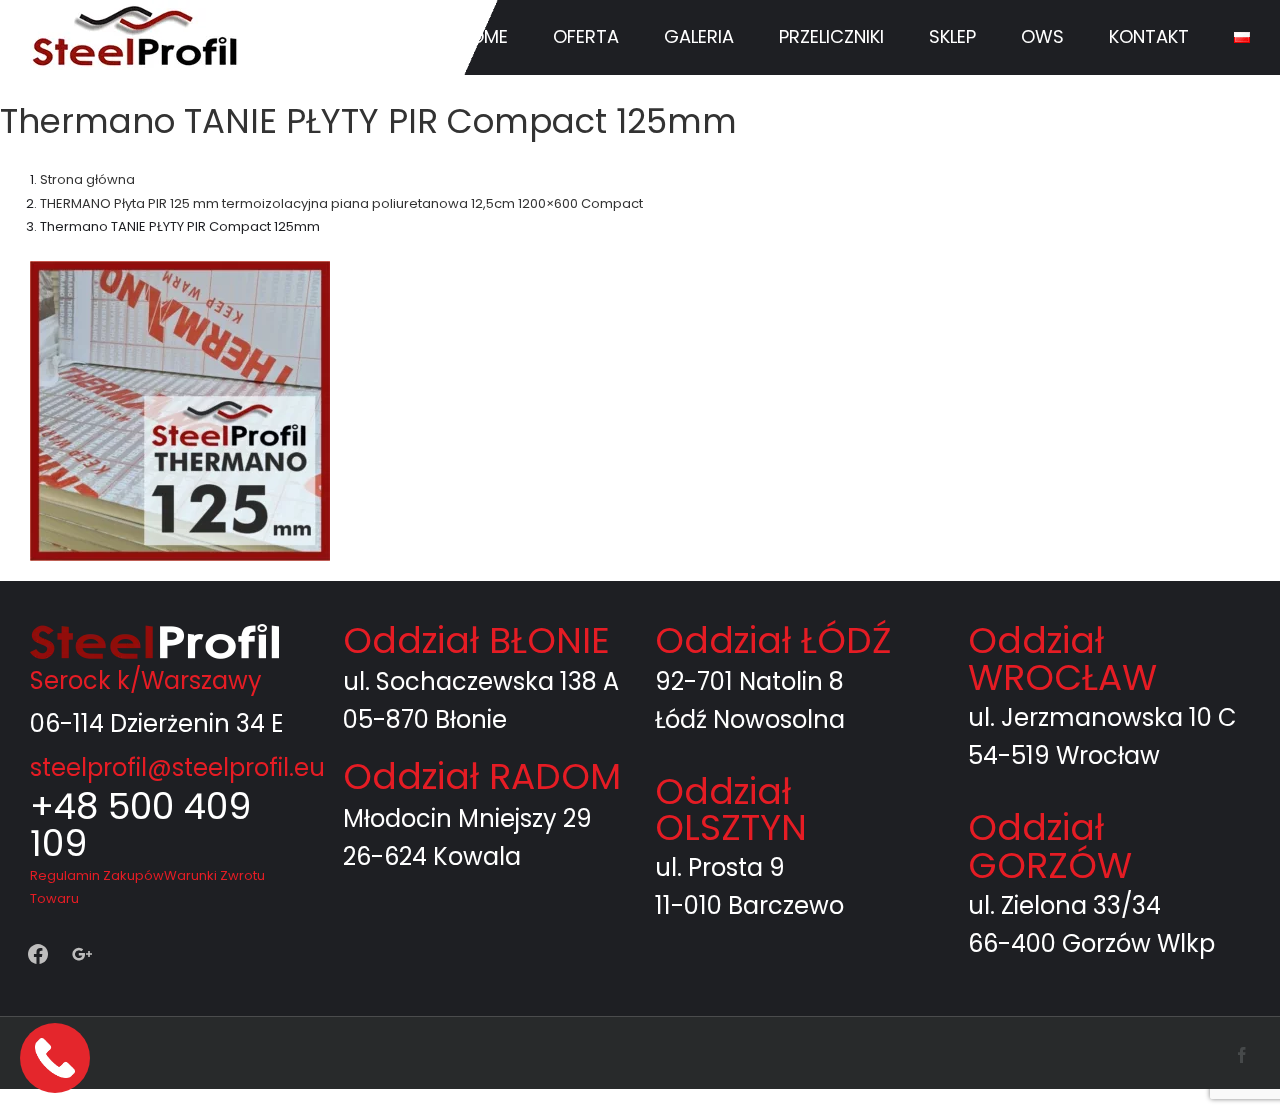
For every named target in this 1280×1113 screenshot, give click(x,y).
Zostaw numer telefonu (57, 1057)
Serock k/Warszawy (146, 680)
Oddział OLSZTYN (731, 809)
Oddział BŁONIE (476, 640)
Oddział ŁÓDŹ (773, 640)
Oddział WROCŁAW (1062, 658)
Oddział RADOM (482, 776)
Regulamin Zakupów (97, 875)
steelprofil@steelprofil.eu (177, 767)
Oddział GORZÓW (1050, 846)
